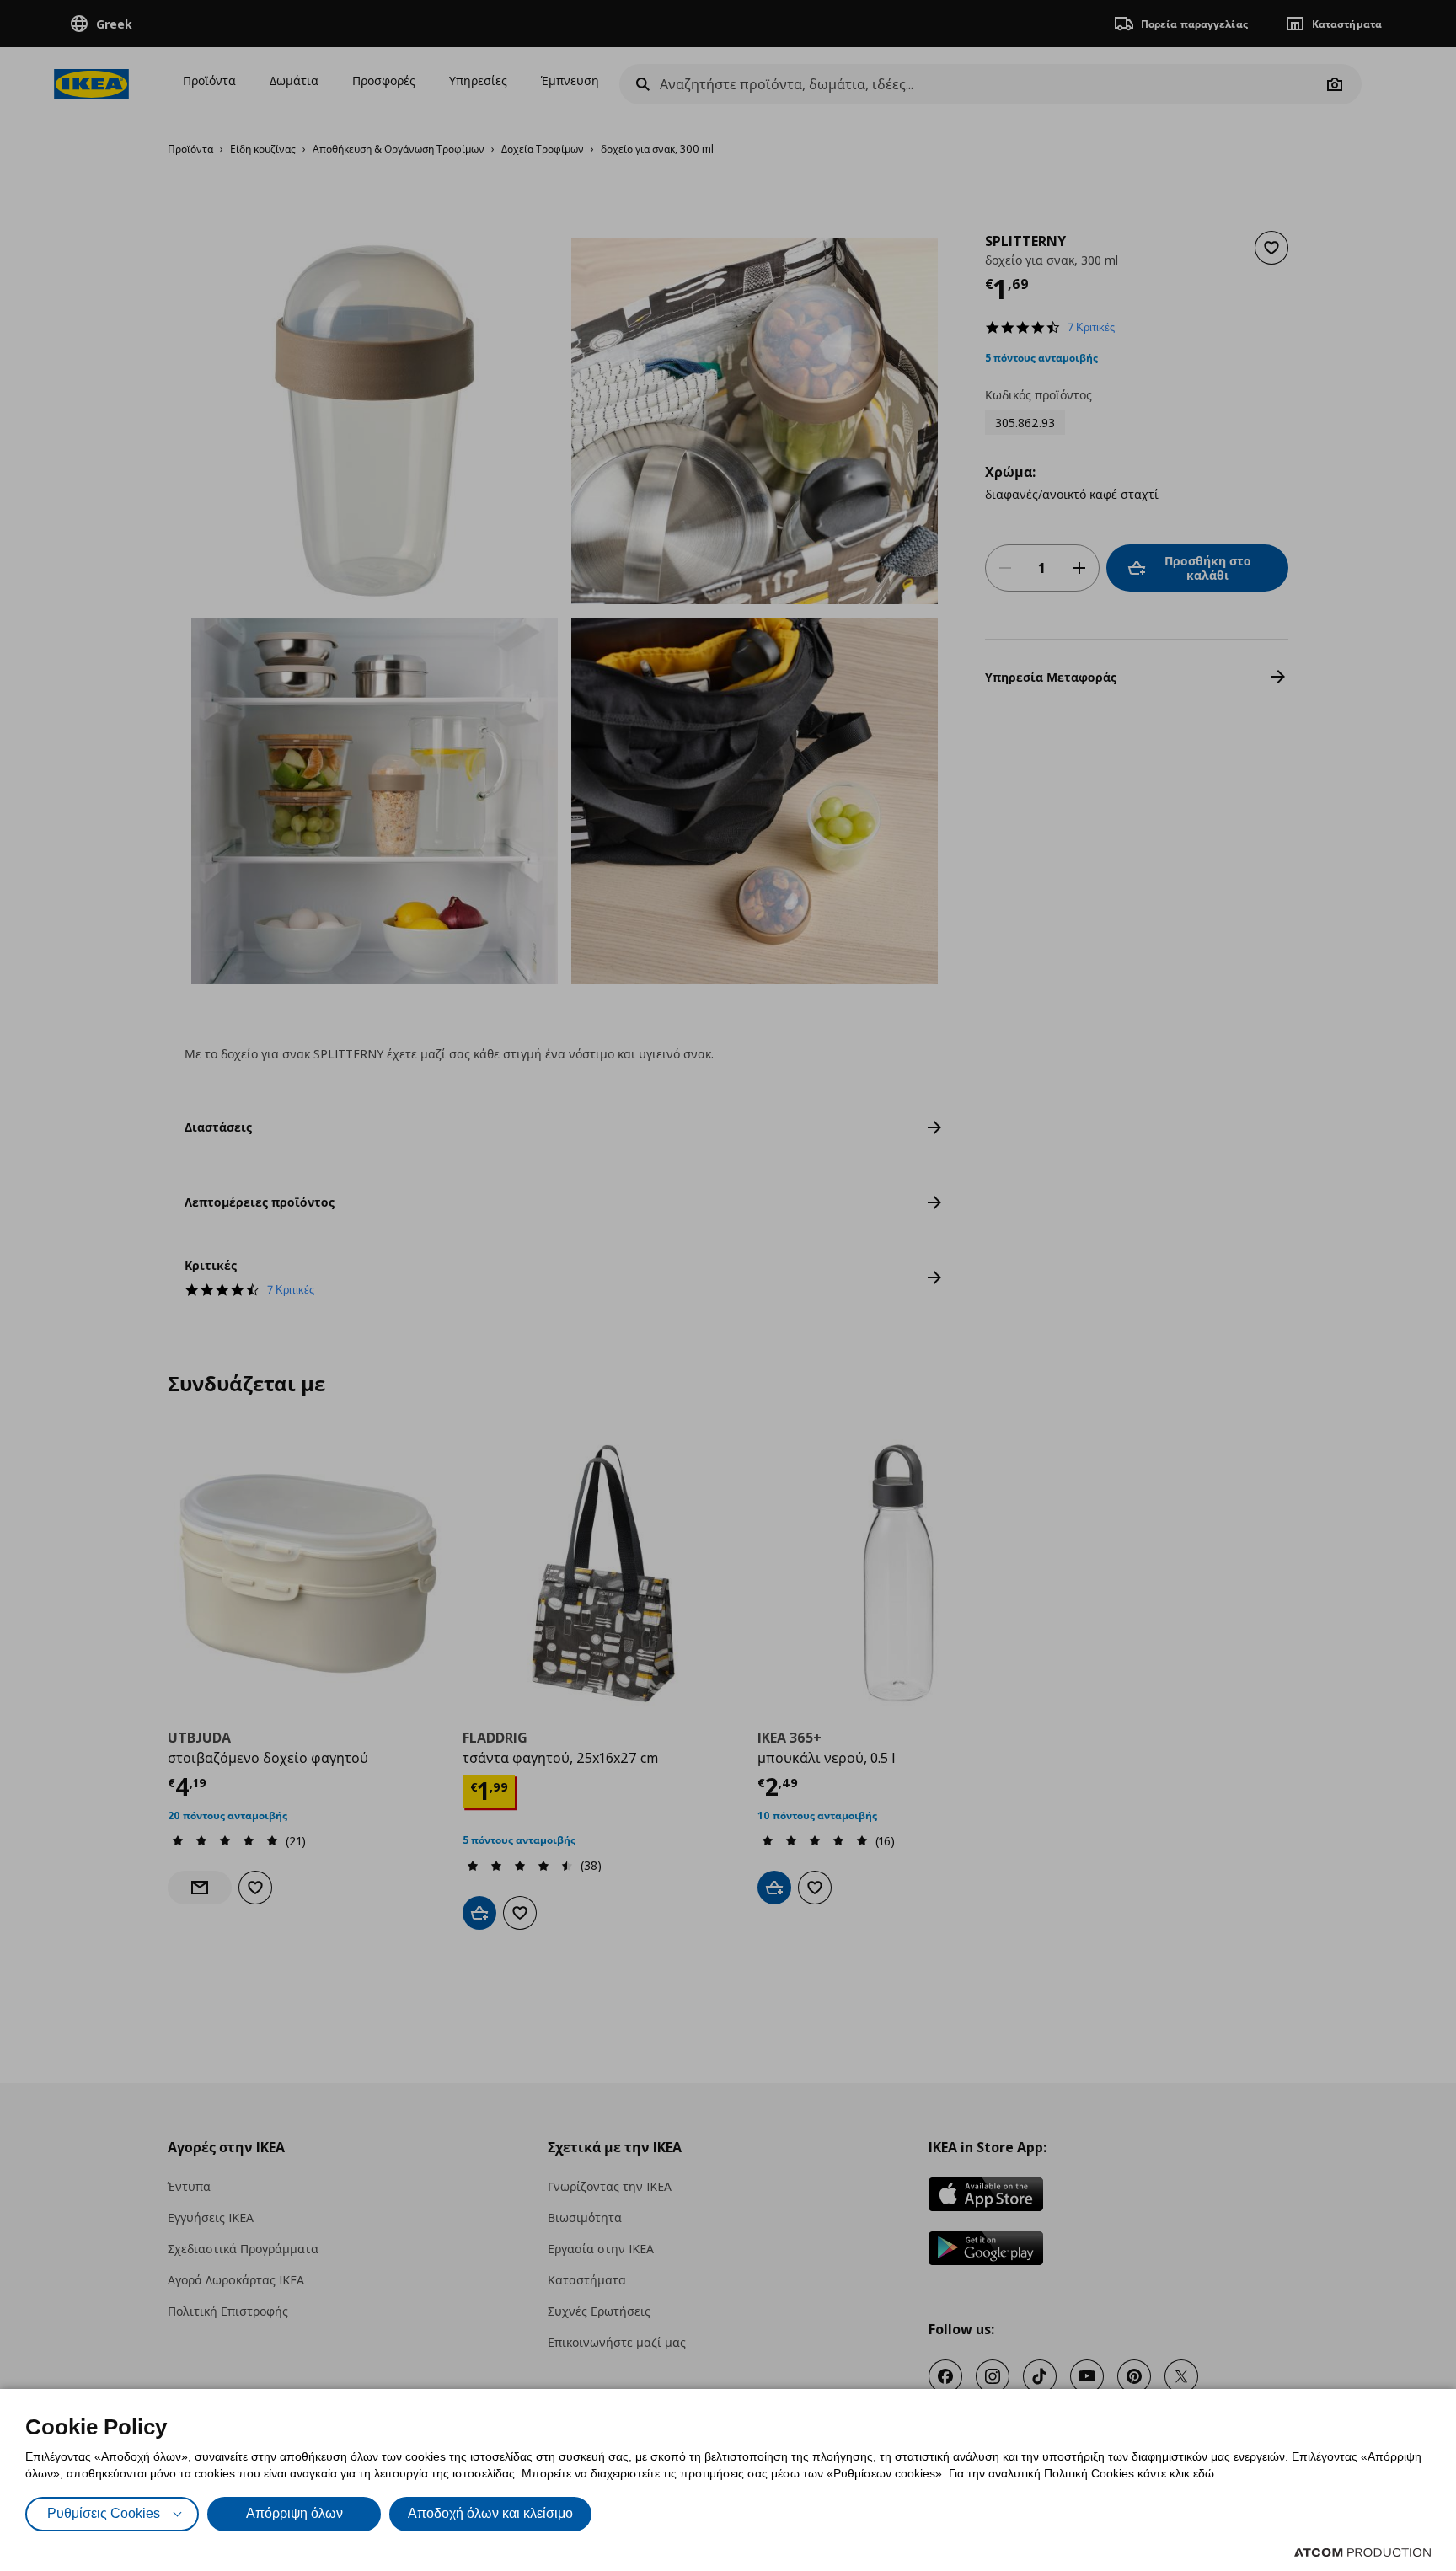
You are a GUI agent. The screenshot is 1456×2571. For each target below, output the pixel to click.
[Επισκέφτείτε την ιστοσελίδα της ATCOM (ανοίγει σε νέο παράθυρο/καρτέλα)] (1362, 2552)
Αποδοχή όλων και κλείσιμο (490, 2513)
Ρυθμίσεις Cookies (104, 2513)
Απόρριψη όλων (294, 2513)
